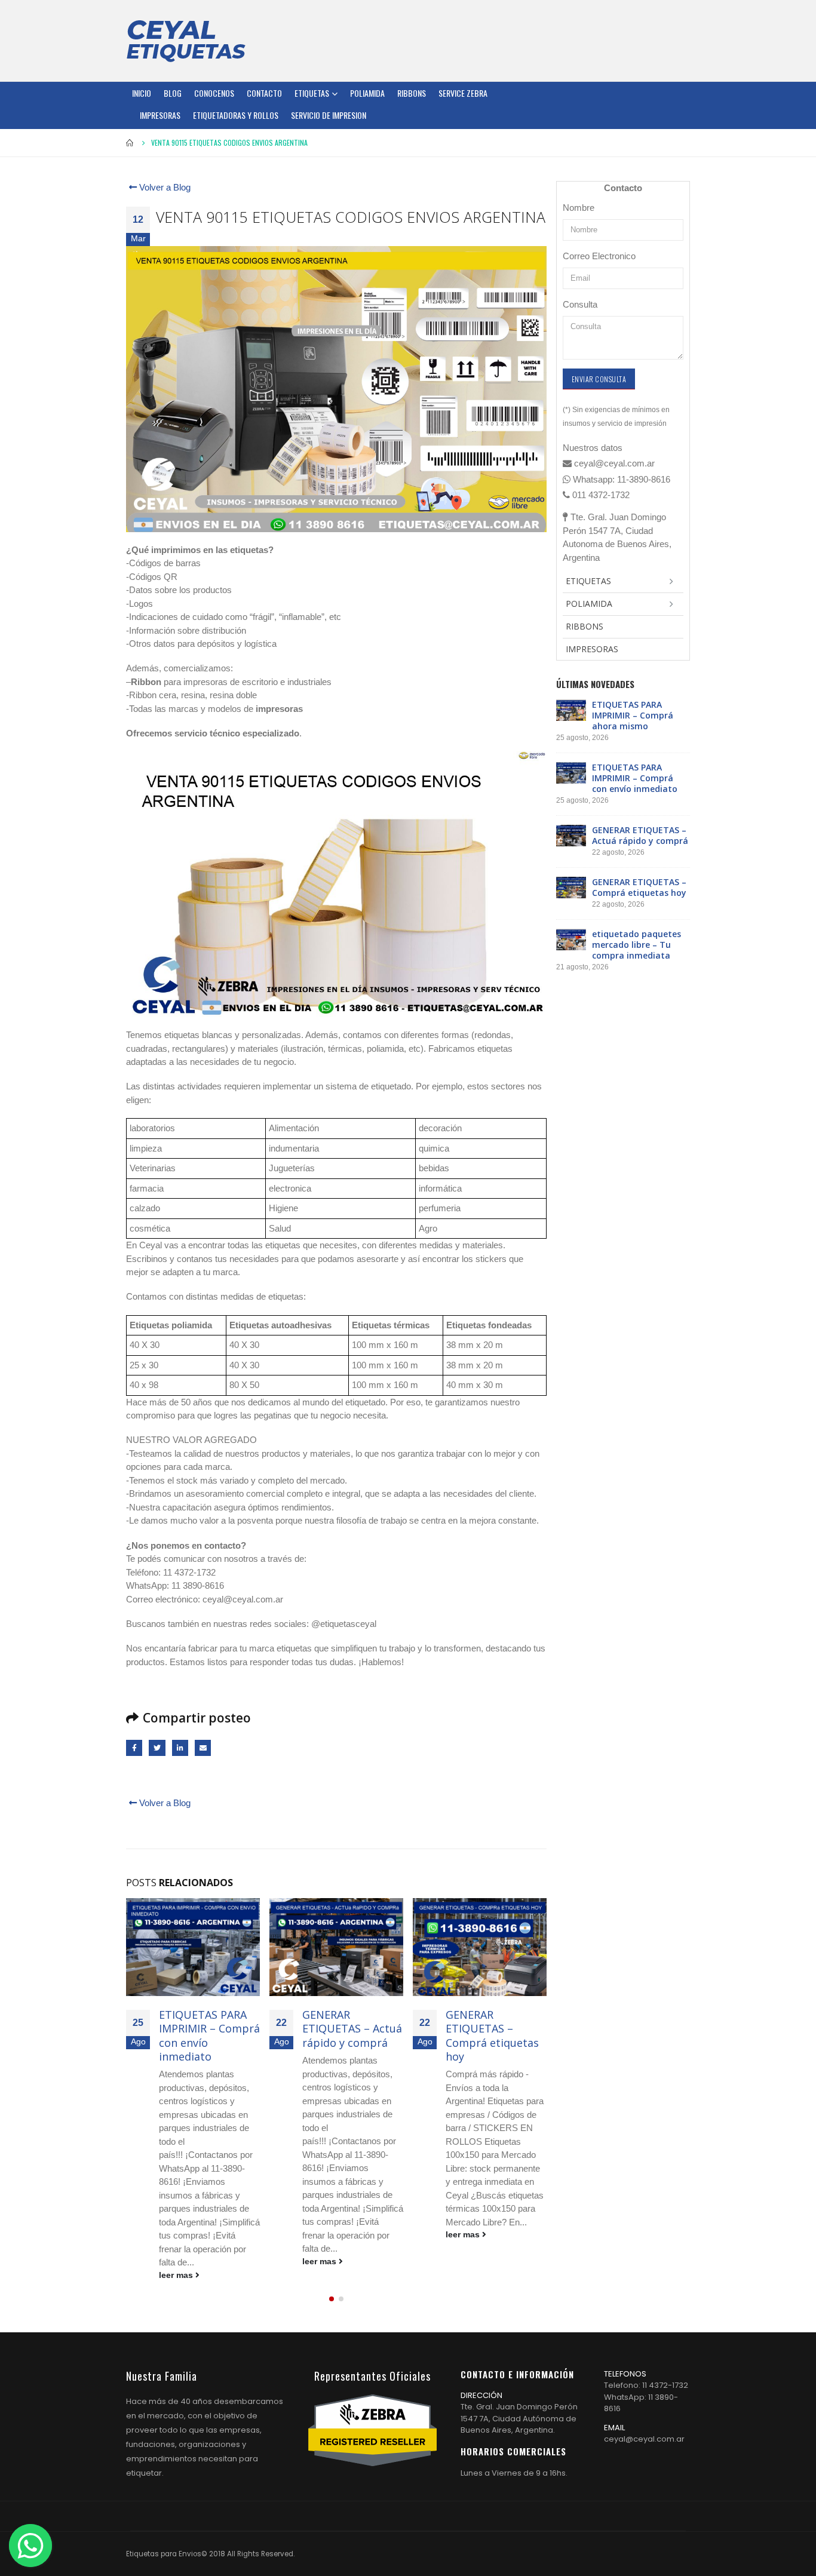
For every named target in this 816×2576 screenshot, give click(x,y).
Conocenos (214, 93)
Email (203, 1748)
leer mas (177, 2275)
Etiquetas (312, 93)
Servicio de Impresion (329, 115)
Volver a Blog (164, 187)
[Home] (186, 41)
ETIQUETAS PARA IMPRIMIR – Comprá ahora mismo (633, 715)
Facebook (134, 1748)
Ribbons (412, 93)
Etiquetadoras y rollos (236, 115)
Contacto (264, 93)
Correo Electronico (599, 256)
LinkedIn (180, 1748)
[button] (332, 2299)
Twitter (157, 1748)
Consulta (580, 304)
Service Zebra (463, 93)
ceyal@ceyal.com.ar (644, 2439)
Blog (173, 93)
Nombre (579, 208)
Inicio (142, 93)
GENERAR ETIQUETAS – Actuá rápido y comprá (352, 2029)
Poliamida (367, 93)
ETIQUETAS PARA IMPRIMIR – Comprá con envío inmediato (209, 2035)
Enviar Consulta (599, 379)
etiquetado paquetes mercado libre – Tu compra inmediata (636, 945)
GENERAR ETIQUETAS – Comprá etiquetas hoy (492, 2035)
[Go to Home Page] (130, 143)
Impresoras (160, 115)
